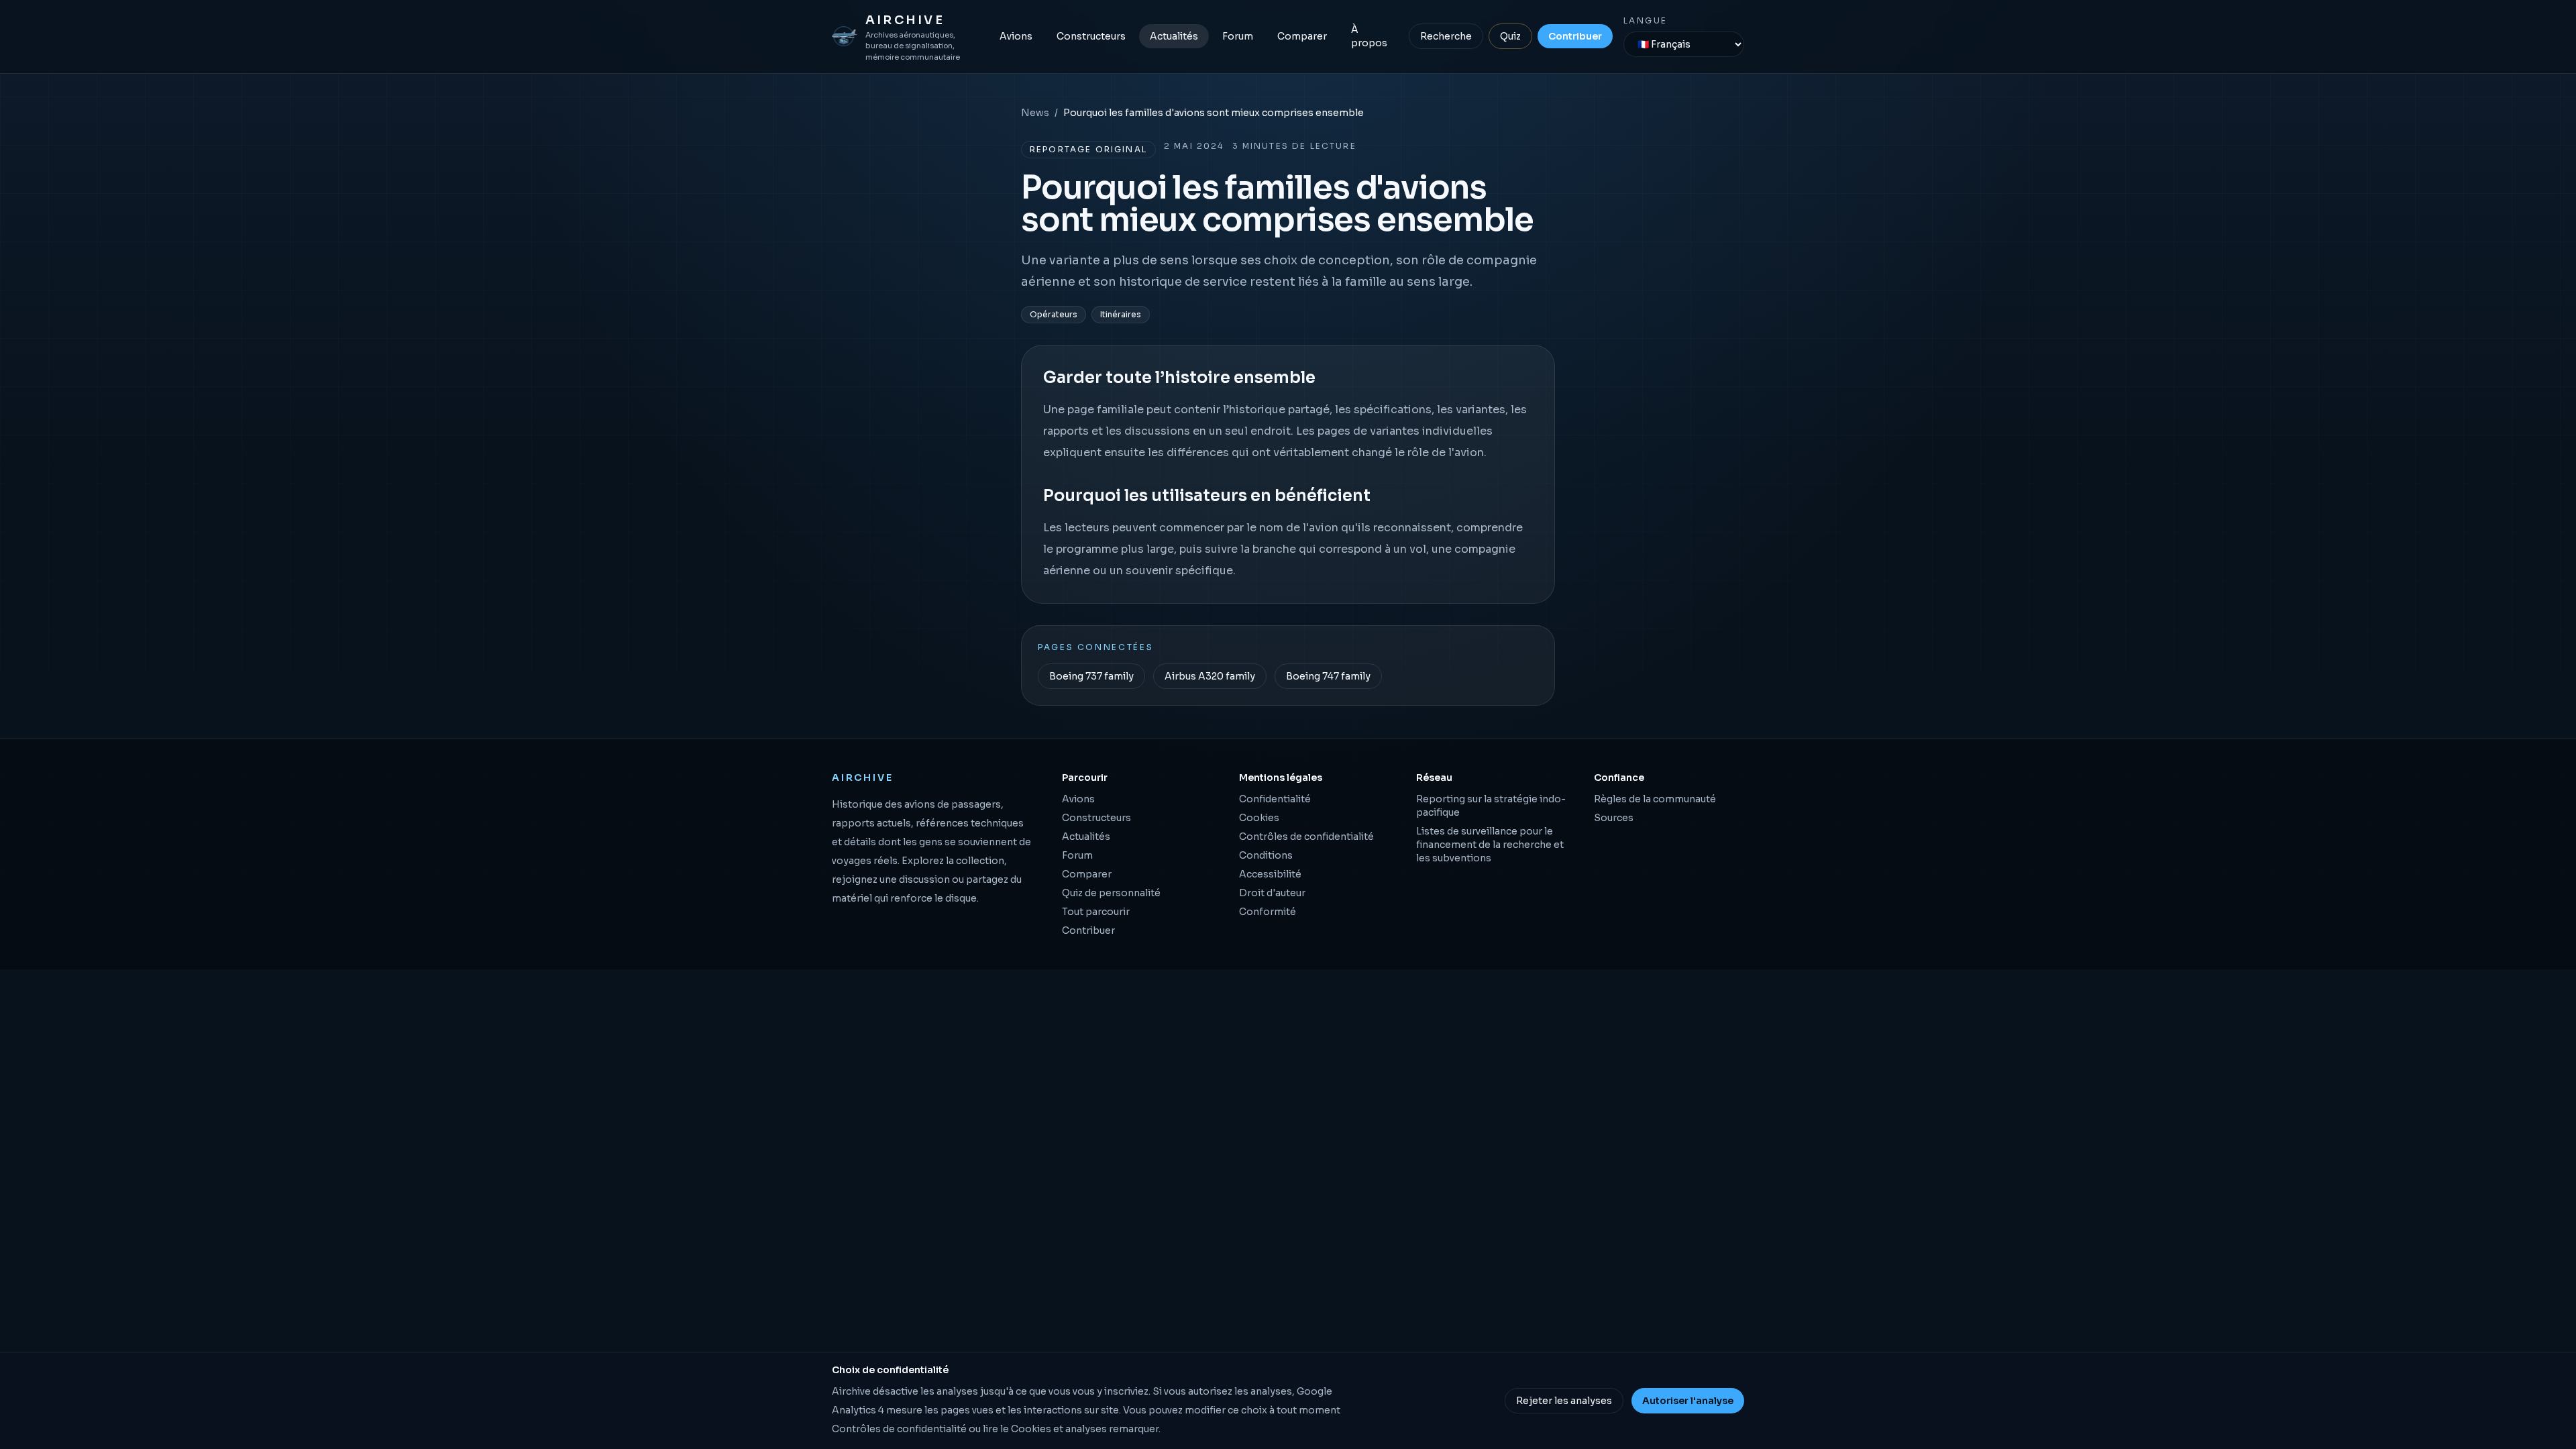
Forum (1238, 36)
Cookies (1259, 818)
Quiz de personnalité (1111, 893)
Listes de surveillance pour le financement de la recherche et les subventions (1490, 845)
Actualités (1174, 36)
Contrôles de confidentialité (1306, 837)
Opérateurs (1054, 314)
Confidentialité (1275, 799)
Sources (1614, 818)
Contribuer (1575, 36)
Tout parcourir (1096, 912)
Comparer (1302, 36)
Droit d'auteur (1272, 893)
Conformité (1268, 912)
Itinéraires (1121, 314)
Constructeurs (1091, 36)
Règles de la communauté (1655, 799)
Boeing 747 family (1328, 676)
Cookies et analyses (1059, 1429)
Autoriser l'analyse (1688, 1401)
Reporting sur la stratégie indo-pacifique (1491, 806)
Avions (1016, 36)
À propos (1369, 36)
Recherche (1446, 36)
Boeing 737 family (1091, 676)
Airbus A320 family (1210, 676)
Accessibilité (1270, 874)
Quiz (1510, 36)
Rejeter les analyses (1564, 1401)
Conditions (1266, 855)
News (1035, 113)
